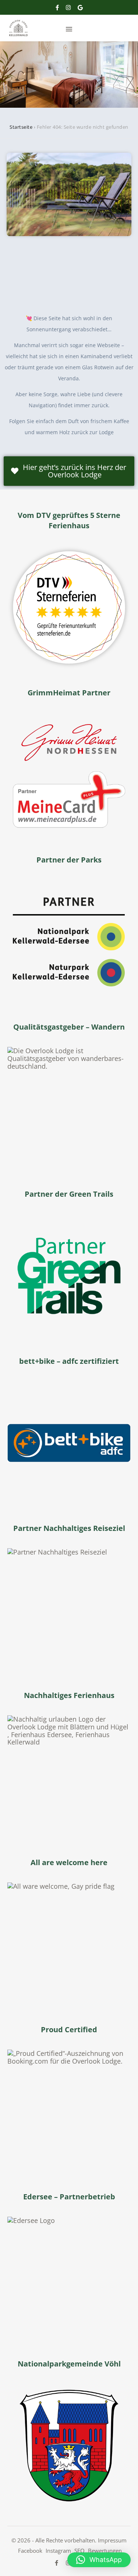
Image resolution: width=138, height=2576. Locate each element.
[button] (99, 2560)
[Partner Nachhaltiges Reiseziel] (69, 1610)
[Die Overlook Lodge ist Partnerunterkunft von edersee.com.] (69, 2278)
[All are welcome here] (69, 1944)
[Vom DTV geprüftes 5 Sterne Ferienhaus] (69, 607)
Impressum (112, 2540)
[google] (80, 7)
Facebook (30, 2551)
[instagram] (69, 7)
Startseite (21, 127)
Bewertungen (105, 2551)
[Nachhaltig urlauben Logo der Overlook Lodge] (69, 1777)
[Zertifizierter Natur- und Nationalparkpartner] (69, 942)
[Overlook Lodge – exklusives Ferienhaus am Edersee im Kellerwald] (18, 28)
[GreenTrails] (69, 1276)
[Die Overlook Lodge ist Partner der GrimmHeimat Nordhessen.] (69, 774)
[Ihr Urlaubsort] (69, 2446)
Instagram (58, 2551)
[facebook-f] (58, 7)
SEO (79, 2551)
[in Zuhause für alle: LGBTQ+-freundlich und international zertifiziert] (69, 2111)
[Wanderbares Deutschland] (69, 1109)
